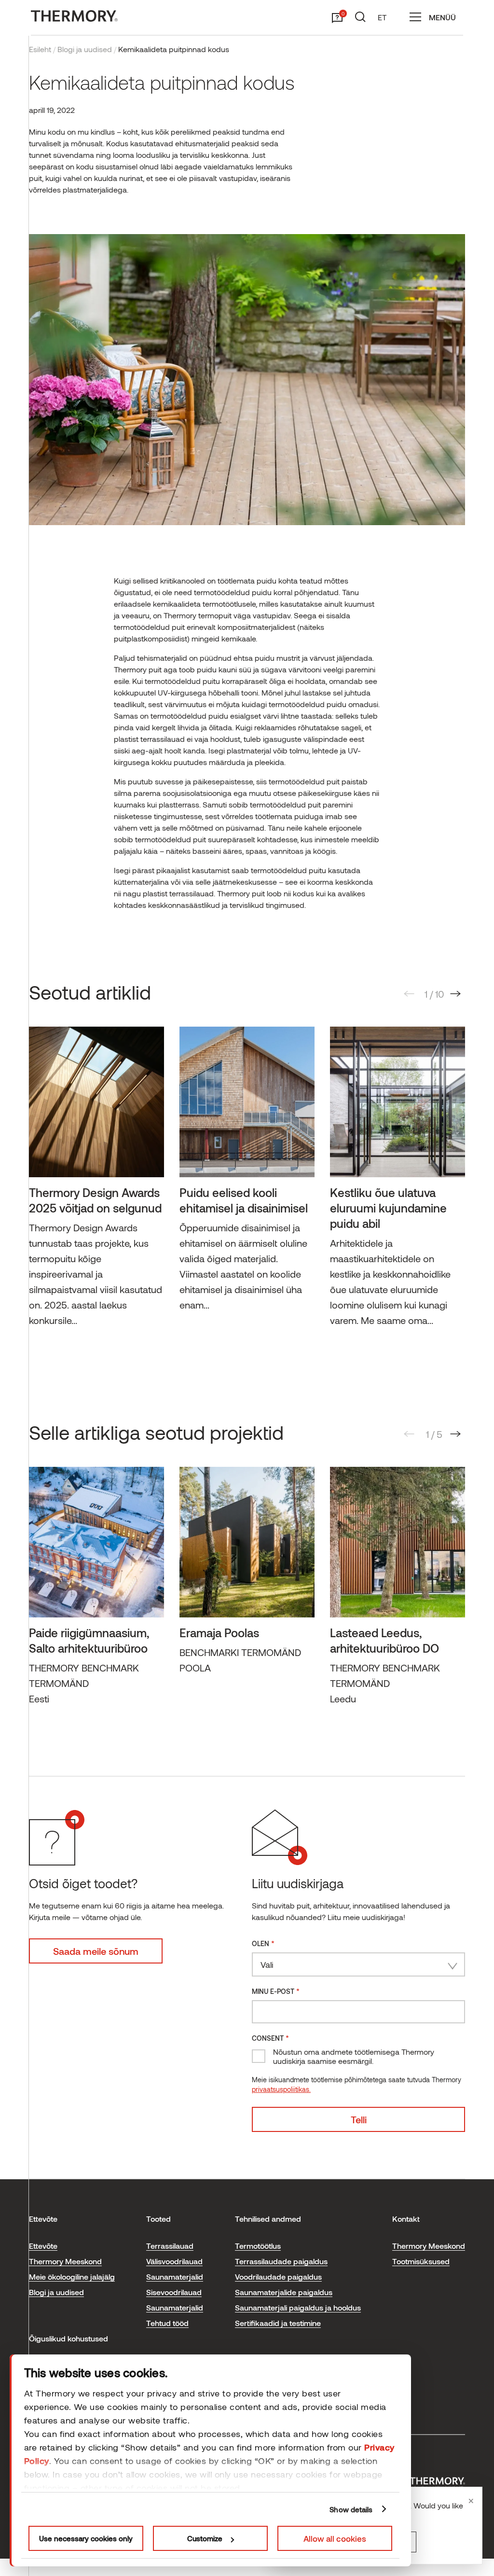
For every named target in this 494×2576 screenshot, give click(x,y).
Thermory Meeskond (65, 2261)
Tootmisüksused (421, 2261)
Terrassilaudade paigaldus (281, 2261)
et (382, 17)
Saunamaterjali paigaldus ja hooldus (298, 2307)
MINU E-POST (276, 1991)
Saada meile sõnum (96, 1951)
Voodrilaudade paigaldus (278, 2277)
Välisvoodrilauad (174, 2261)
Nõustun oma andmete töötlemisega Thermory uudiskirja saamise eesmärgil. (354, 2056)
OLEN (263, 1943)
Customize (205, 2538)
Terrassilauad (170, 2246)
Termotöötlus (258, 2246)
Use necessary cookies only (86, 2538)
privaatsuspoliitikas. (281, 2089)
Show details (351, 2509)
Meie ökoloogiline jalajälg (72, 2277)
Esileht (40, 49)
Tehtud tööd (167, 2323)
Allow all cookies (335, 2538)
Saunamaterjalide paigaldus (284, 2292)
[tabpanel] (96, 1181)
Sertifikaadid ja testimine (278, 2323)
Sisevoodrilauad (174, 2292)
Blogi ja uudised (85, 49)
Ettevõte (43, 2246)
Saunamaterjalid (175, 2277)
